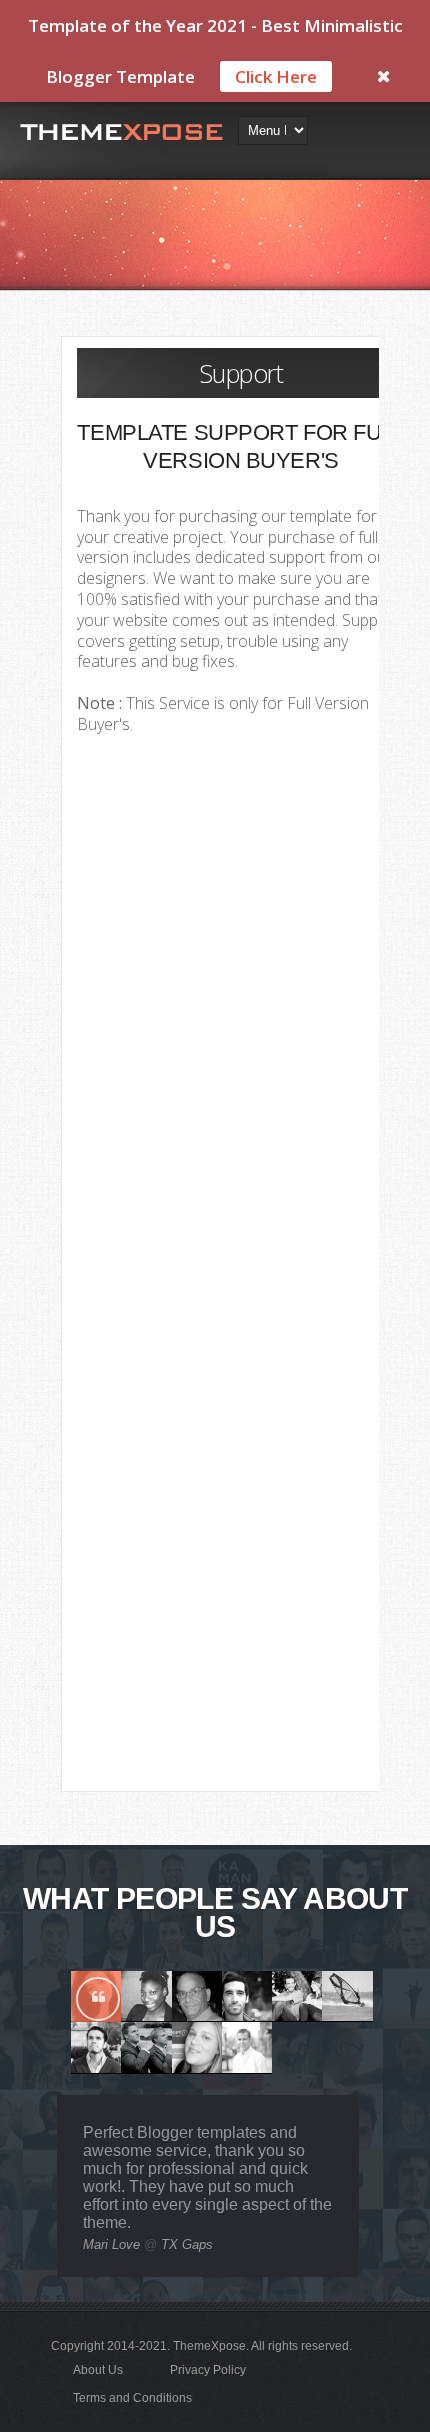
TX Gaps (187, 2244)
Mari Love (111, 2244)
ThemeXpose (209, 2346)
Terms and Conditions (132, 2398)
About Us (98, 2370)
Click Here (276, 76)
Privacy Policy (208, 2370)
